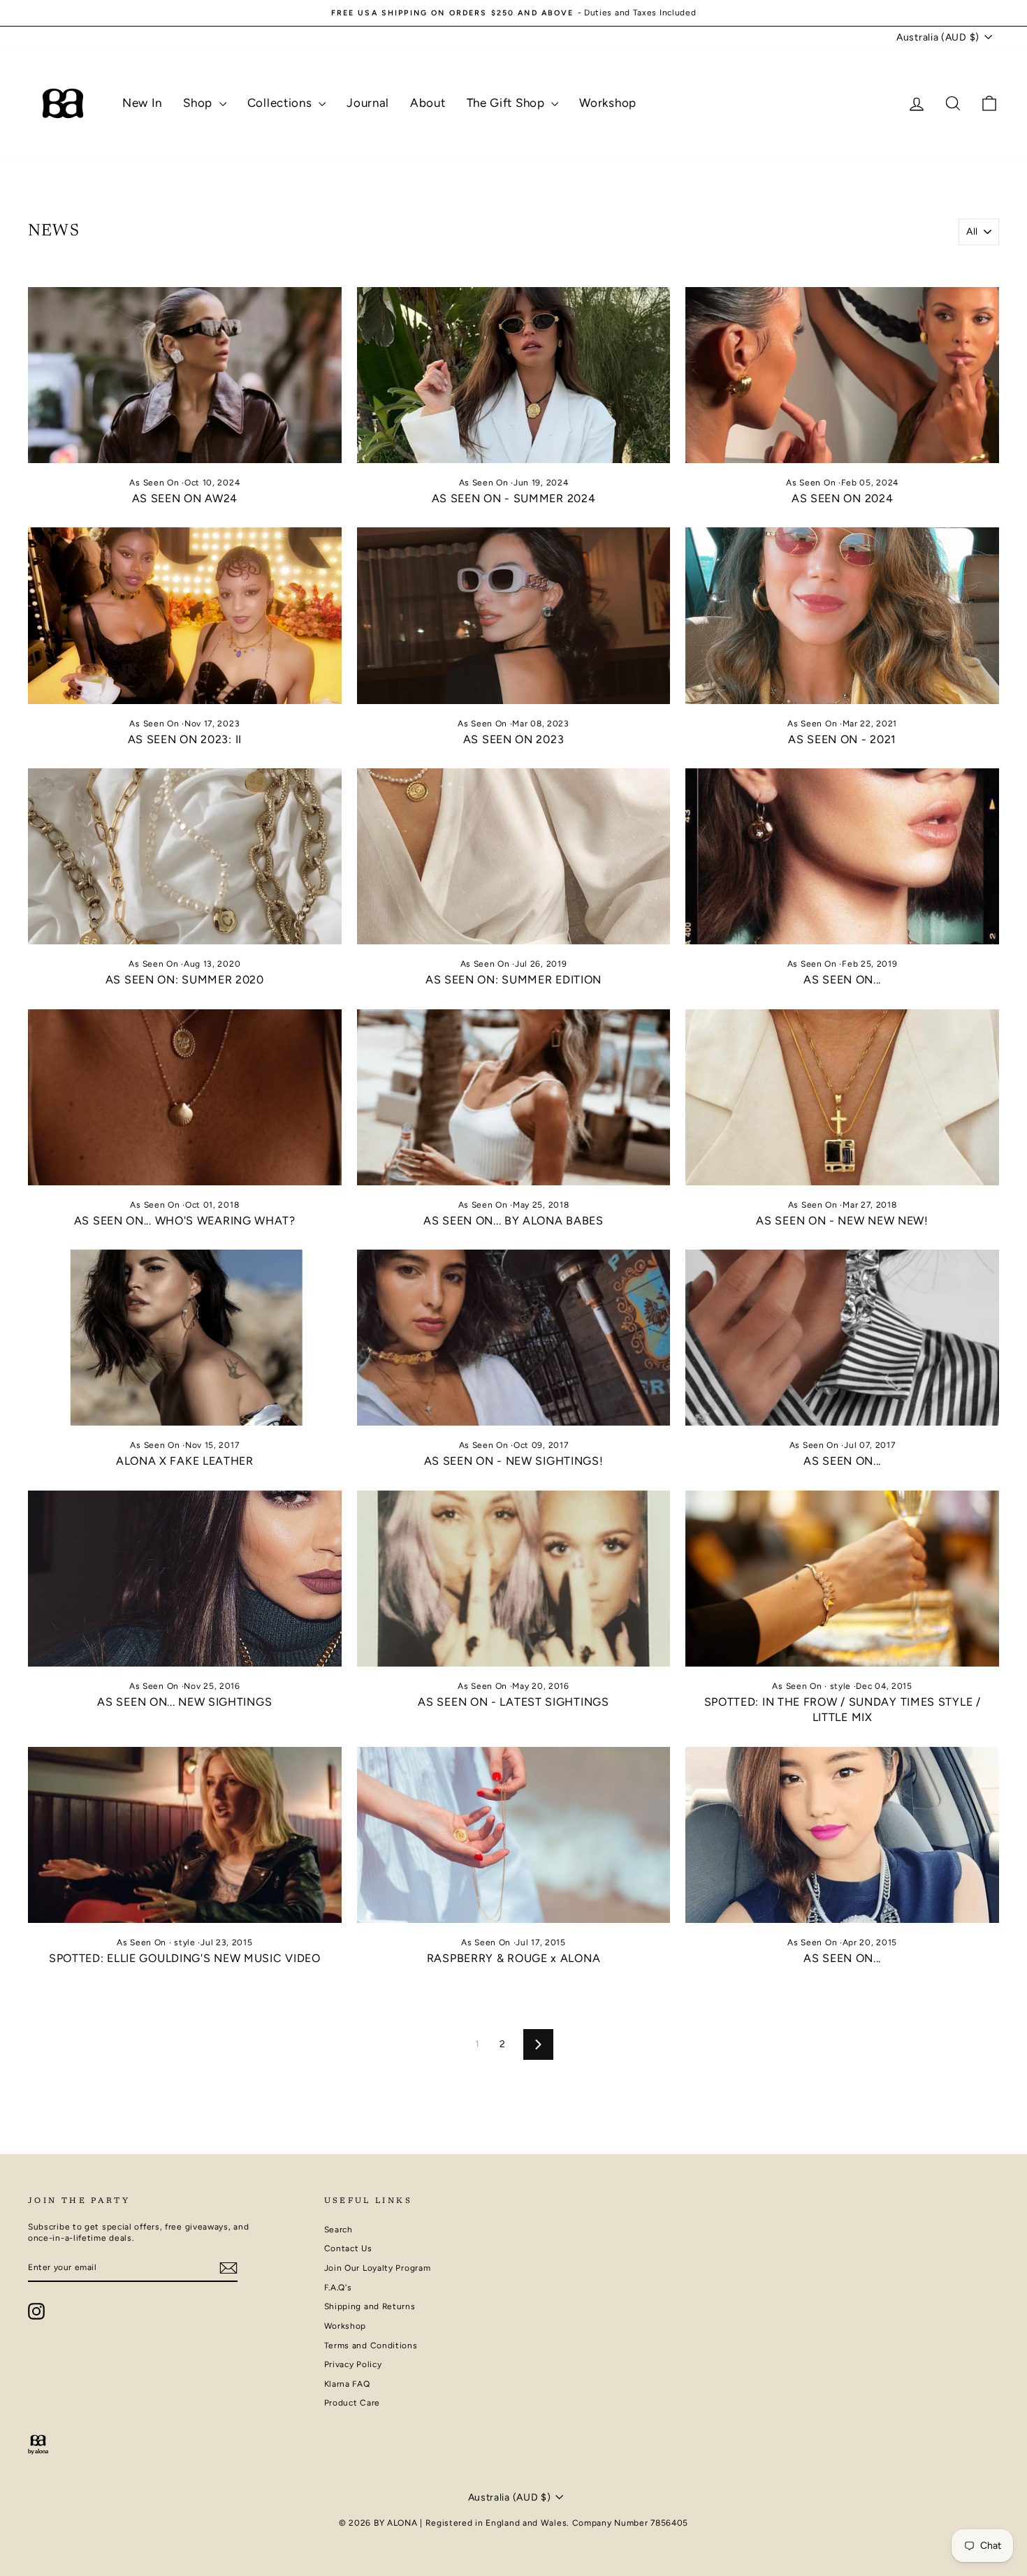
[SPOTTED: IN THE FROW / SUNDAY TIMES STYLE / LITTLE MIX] (842, 1579)
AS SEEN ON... (842, 980)
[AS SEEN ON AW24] (185, 375)
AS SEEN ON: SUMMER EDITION (513, 980)
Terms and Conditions (371, 2346)
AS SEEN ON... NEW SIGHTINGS (184, 1702)
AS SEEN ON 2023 (514, 739)
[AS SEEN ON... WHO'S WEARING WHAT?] (185, 1097)
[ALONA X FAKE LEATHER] (185, 1338)
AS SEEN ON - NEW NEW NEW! (842, 1221)
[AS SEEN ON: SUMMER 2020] (185, 856)
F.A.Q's (338, 2288)
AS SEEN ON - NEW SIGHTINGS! (514, 1461)
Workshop (608, 103)
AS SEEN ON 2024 (843, 498)
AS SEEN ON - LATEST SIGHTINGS (513, 1702)
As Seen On (154, 483)
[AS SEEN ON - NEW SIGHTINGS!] (514, 1338)
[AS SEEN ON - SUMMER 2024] (514, 375)
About (428, 103)
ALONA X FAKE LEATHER (185, 1461)
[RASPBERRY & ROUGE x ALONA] (514, 1835)
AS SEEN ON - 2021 (842, 739)
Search (338, 2230)
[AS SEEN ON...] (842, 856)
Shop (199, 103)
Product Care (352, 2403)
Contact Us (348, 2248)
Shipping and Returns (370, 2306)
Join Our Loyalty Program (378, 2268)
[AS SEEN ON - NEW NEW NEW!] (842, 1097)
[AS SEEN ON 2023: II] (185, 615)
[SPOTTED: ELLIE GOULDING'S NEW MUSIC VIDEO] (185, 1835)
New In (142, 103)
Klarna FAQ (347, 2384)
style (841, 1686)
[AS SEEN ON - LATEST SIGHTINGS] (514, 1579)
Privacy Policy (353, 2364)
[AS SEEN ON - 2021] (842, 615)
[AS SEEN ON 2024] (842, 375)
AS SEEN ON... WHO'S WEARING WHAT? (185, 1221)
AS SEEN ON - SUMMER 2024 (514, 498)
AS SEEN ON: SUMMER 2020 (185, 980)
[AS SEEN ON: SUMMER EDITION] (514, 856)
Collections (281, 103)
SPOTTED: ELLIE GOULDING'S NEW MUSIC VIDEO (185, 1958)
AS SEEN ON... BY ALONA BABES (513, 1221)
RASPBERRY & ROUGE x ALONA (514, 1958)
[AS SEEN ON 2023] (514, 615)
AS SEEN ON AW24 (185, 498)
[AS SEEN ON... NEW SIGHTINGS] (185, 1579)
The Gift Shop (508, 103)
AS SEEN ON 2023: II (185, 739)
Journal (368, 103)
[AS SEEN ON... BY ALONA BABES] (514, 1097)
